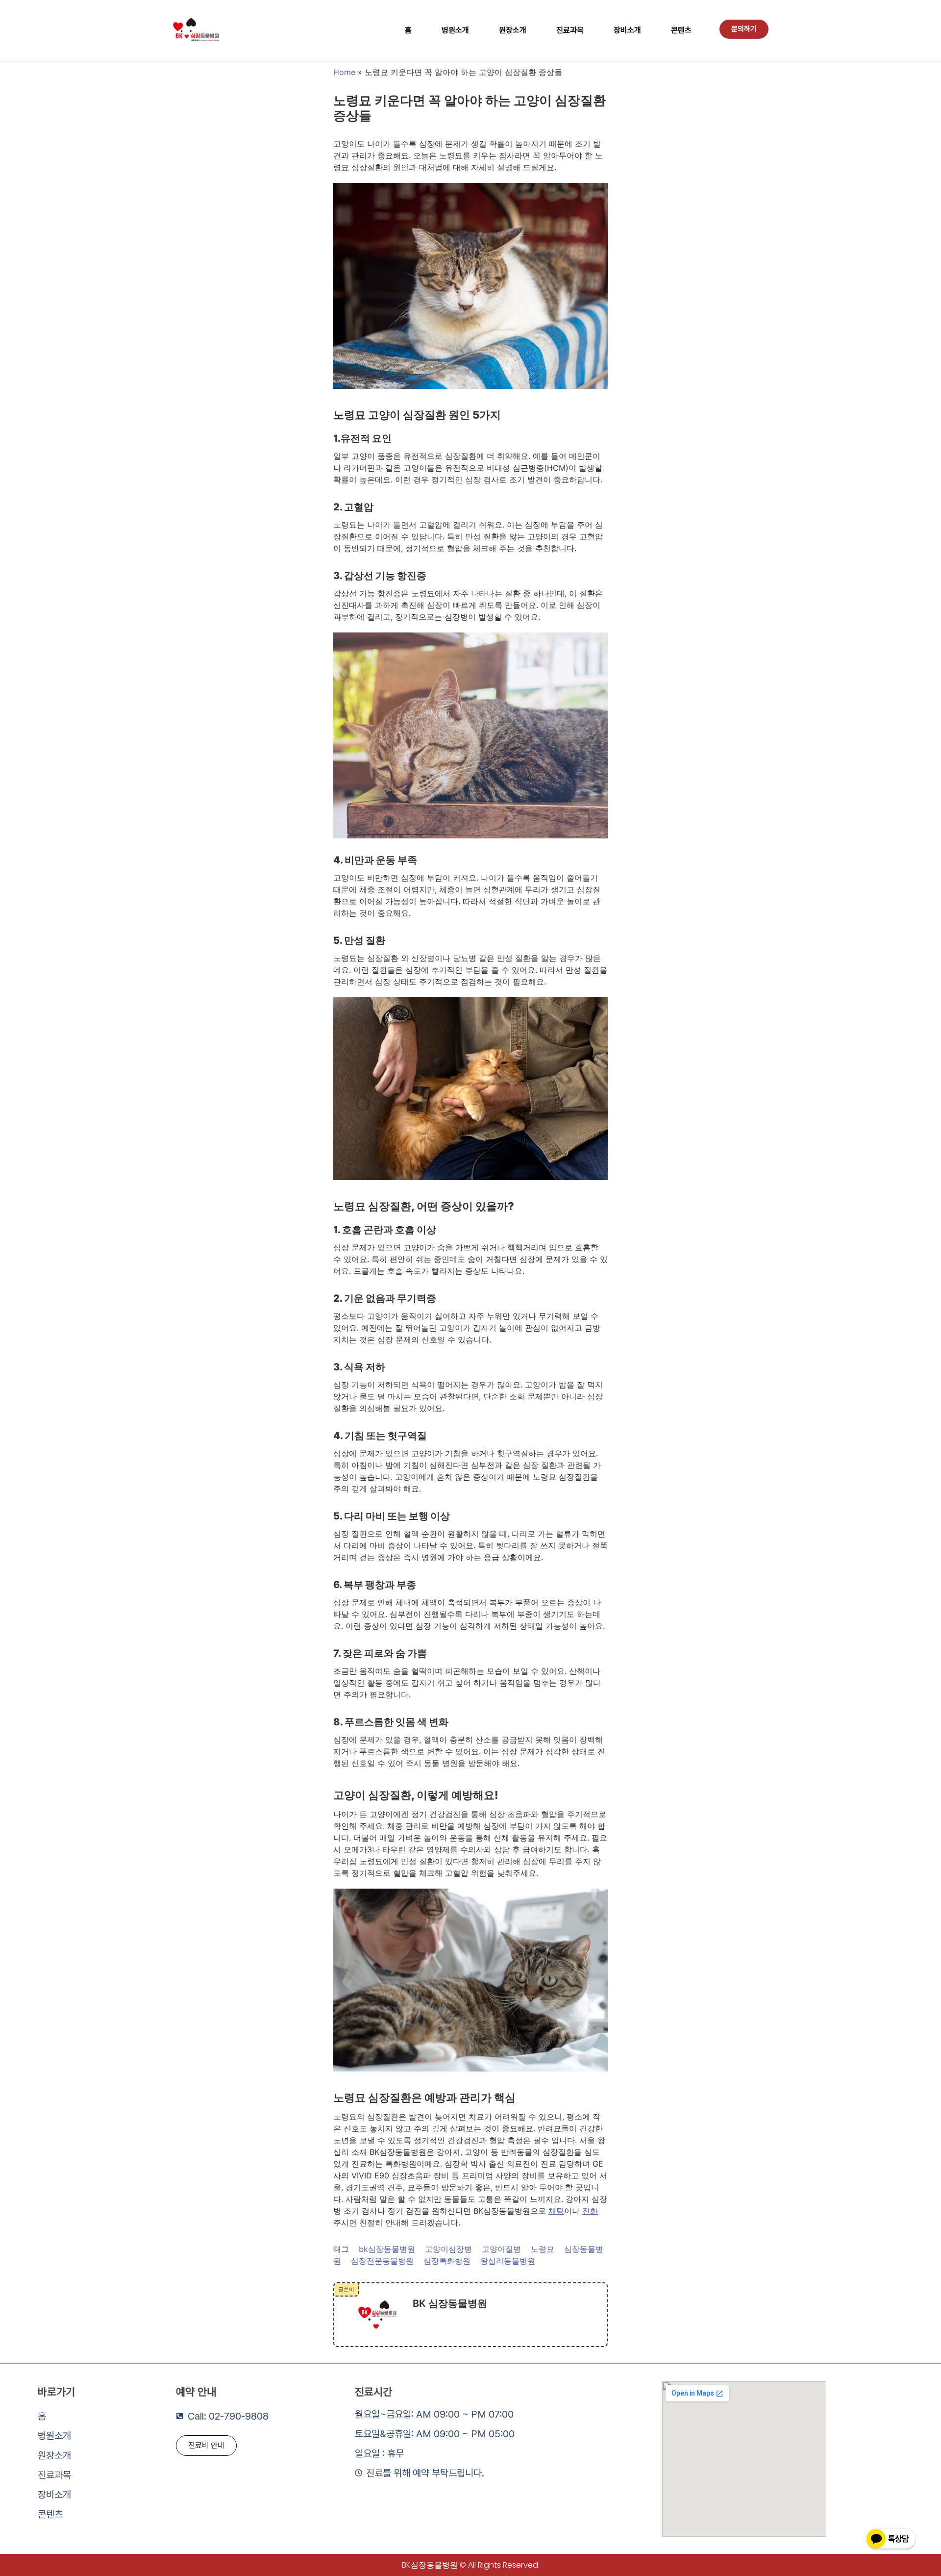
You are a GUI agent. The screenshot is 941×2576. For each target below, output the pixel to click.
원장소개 (513, 30)
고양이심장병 (448, 2249)
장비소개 (627, 30)
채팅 (556, 2211)
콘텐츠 (681, 30)
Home (344, 72)
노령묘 (543, 2249)
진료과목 (570, 30)
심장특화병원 (447, 2261)
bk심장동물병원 (387, 2249)
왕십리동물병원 (508, 2261)
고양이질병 (501, 2249)
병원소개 (455, 30)
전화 (590, 2211)
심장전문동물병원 (382, 2261)
